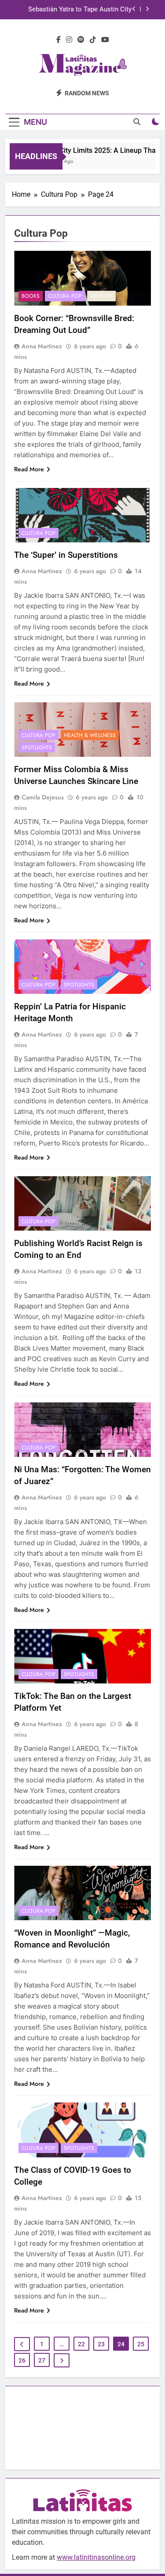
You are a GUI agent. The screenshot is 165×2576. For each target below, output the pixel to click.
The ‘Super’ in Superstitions (67, 555)
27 (42, 2360)
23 (101, 2344)
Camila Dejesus (43, 797)
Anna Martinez (42, 346)
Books (31, 296)
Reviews (101, 296)
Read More (29, 469)
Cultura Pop (65, 296)
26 (22, 2360)
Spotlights (37, 748)
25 (141, 2344)
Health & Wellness (90, 735)
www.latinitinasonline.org (96, 2557)
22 (81, 2344)
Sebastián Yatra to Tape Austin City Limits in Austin (80, 10)
